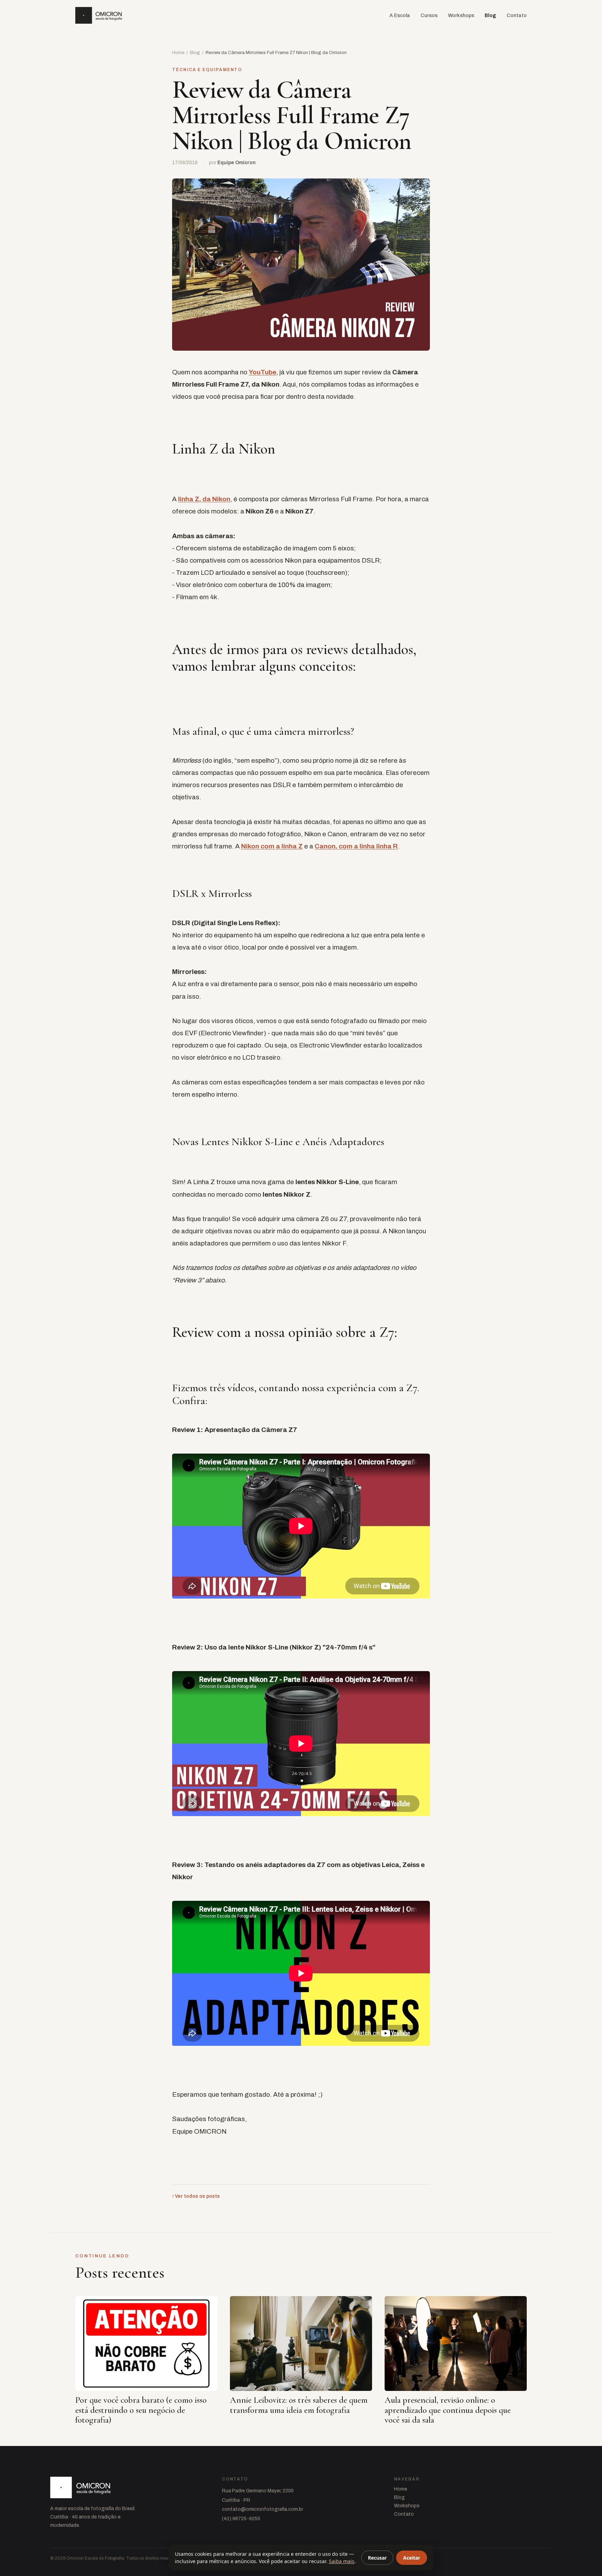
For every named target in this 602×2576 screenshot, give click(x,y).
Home (178, 53)
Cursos (429, 16)
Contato (517, 16)
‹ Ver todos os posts (196, 2196)
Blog (490, 16)
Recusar (377, 2558)
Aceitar (412, 2558)
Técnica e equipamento (207, 70)
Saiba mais (342, 2561)
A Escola (400, 16)
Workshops (461, 16)
